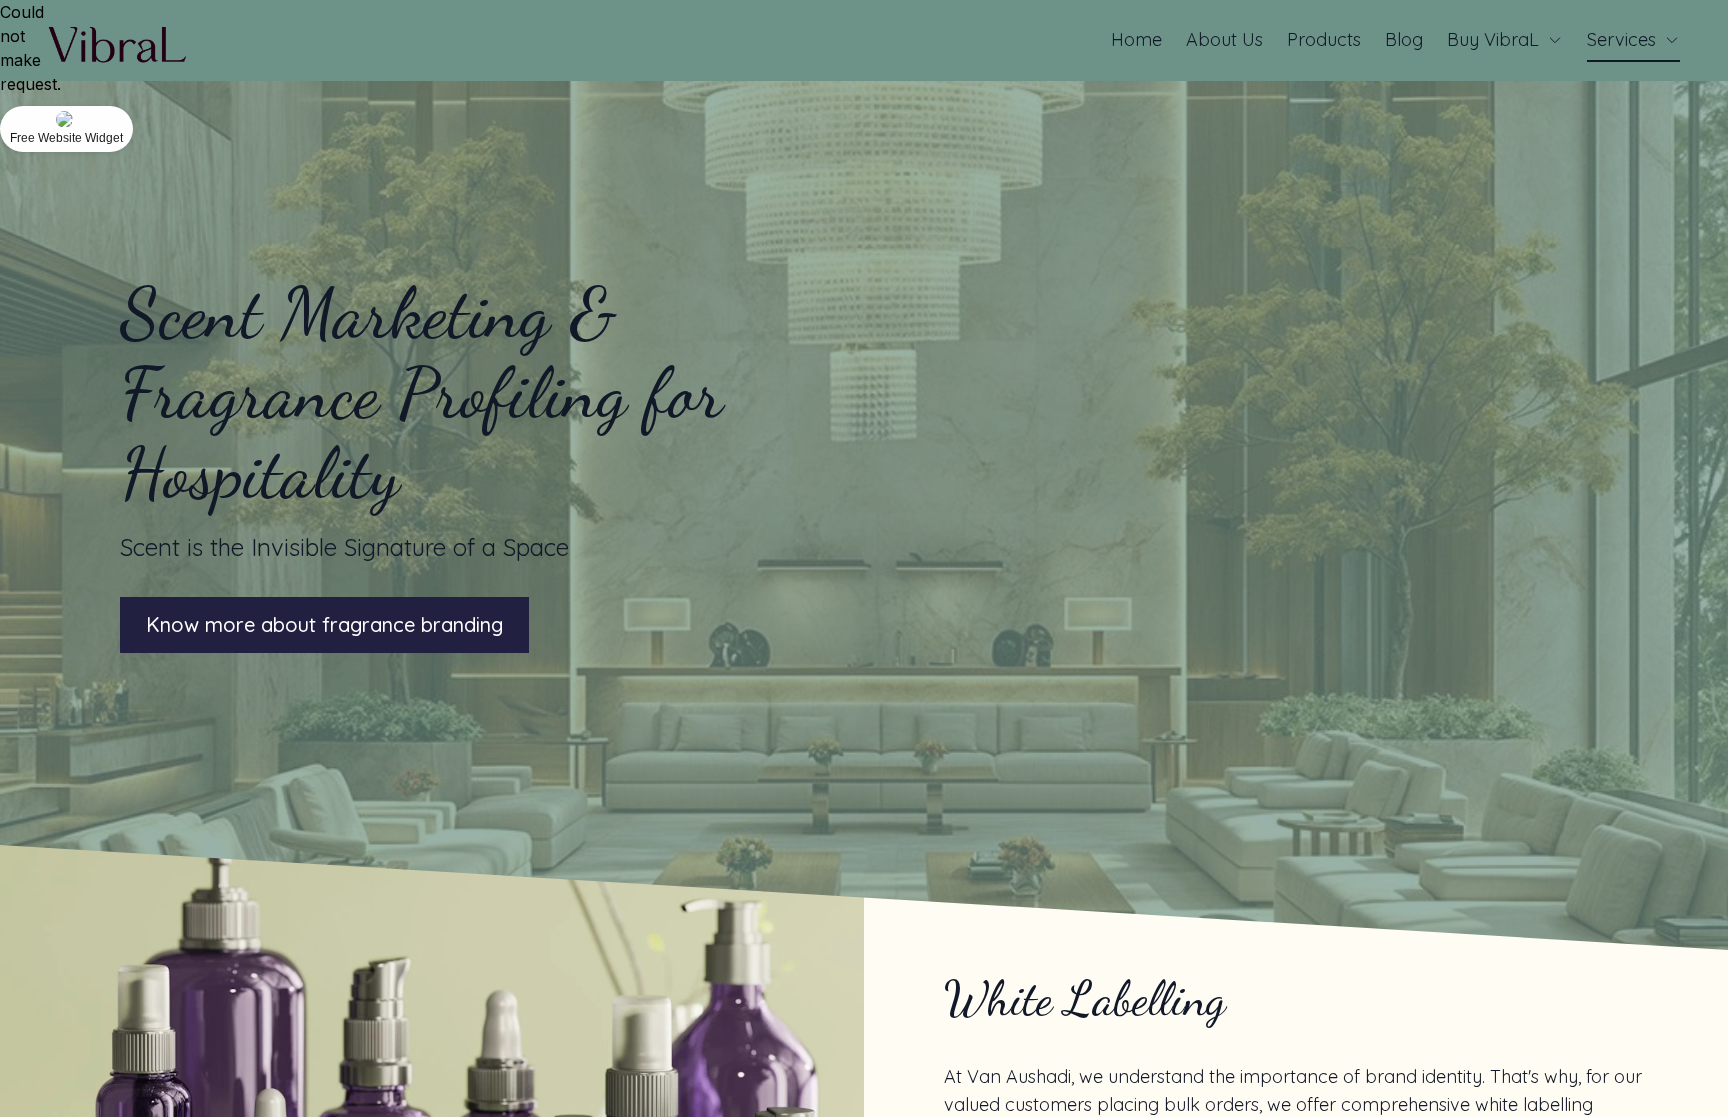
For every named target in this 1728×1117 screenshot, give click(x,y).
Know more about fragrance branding (324, 624)
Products (1324, 39)
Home (1136, 39)
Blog (1404, 39)
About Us (1224, 39)
